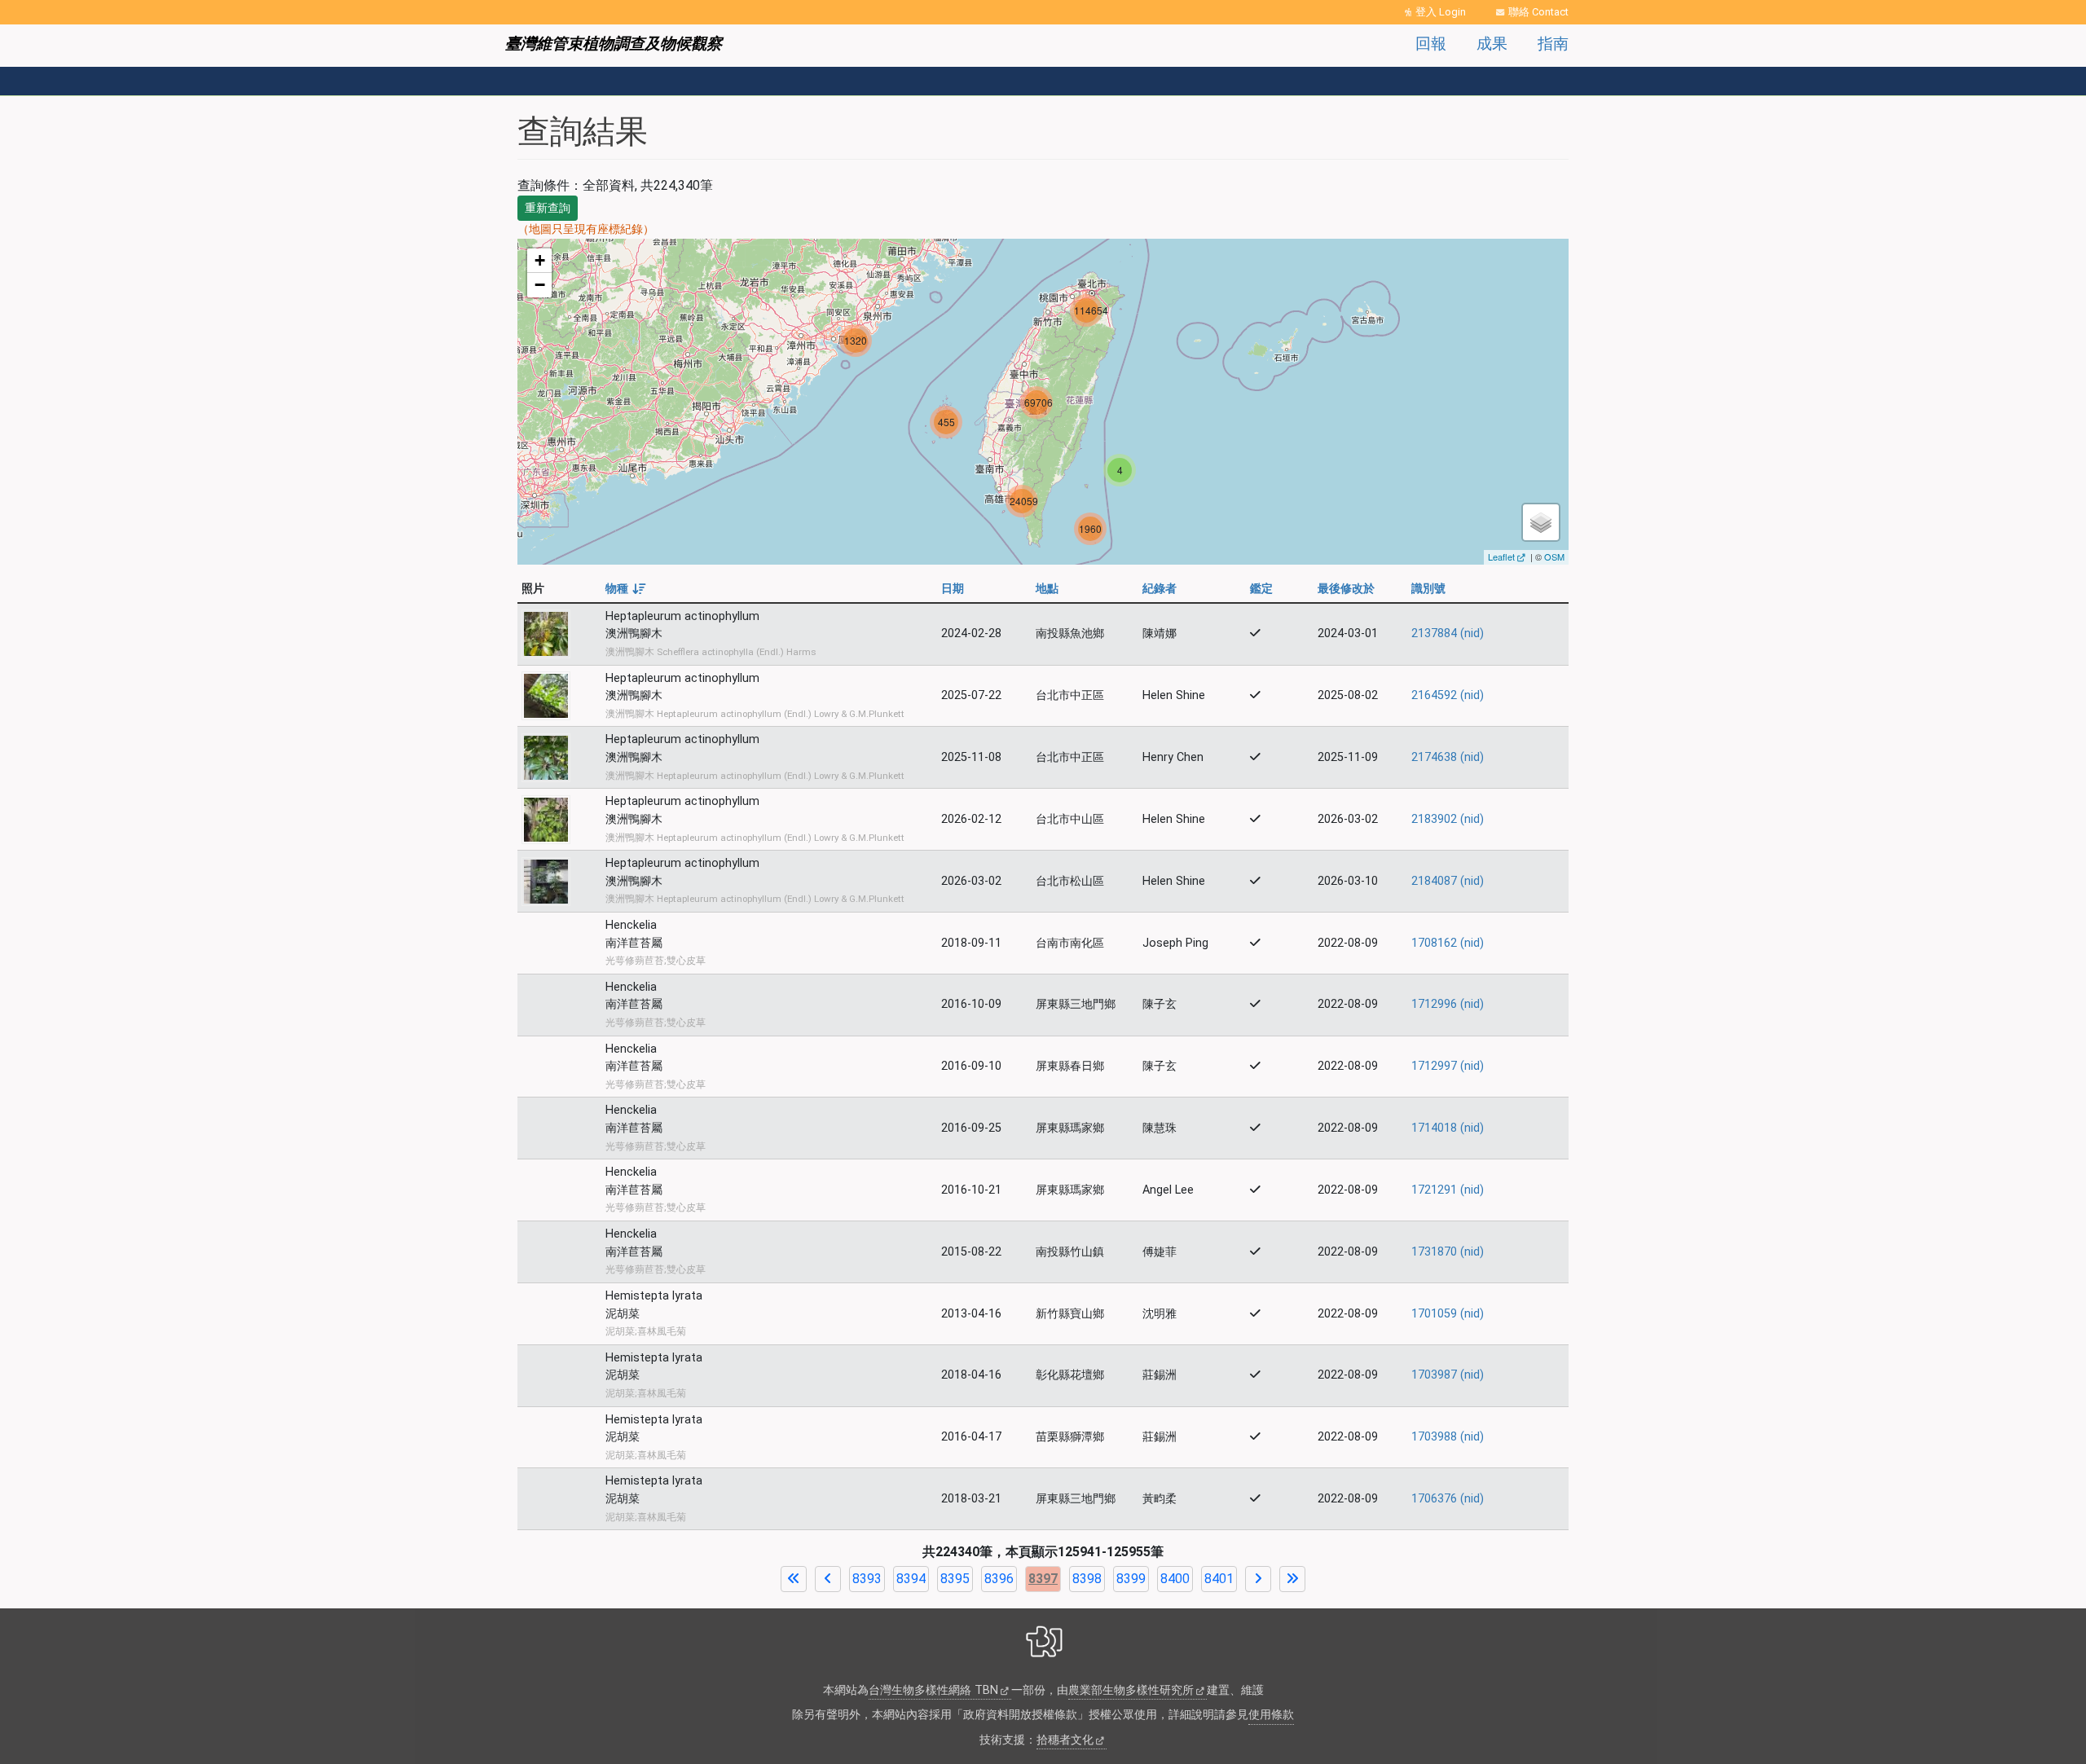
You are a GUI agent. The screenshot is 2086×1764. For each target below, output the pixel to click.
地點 (1047, 589)
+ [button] (540, 260)
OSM (1554, 556)
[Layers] (1541, 522)
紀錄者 (1160, 589)
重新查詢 (548, 208)
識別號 (1428, 589)
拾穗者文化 (1065, 1740)
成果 (1492, 44)
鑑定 (1261, 589)
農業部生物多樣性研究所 (1131, 1690)
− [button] (540, 285)
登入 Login (1441, 12)
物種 (625, 589)
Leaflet (1501, 556)
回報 (1431, 44)
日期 (953, 589)
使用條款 (1271, 1715)
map (1041, 402)
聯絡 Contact (1538, 12)
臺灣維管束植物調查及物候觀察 (614, 44)
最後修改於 (1346, 589)
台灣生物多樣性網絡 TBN (933, 1690)
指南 (1553, 44)
